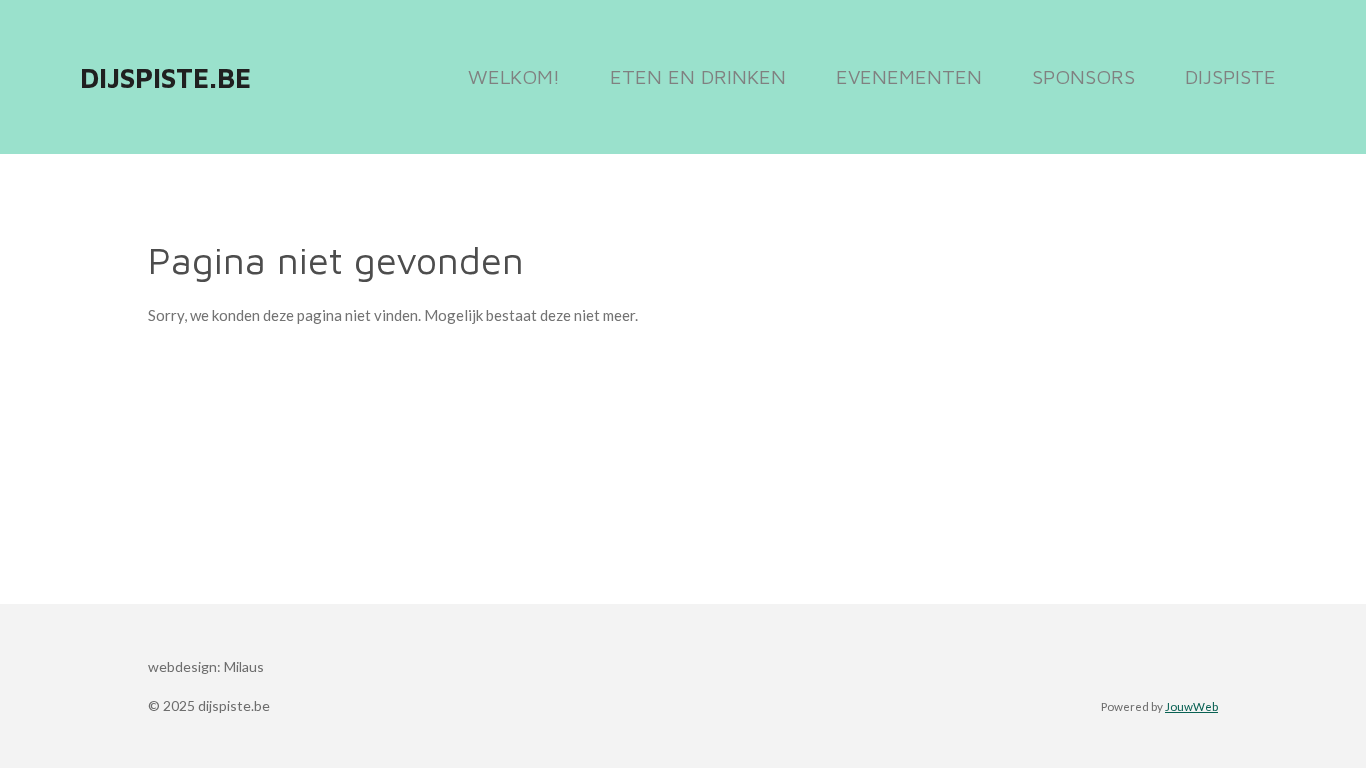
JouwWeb (1191, 706)
